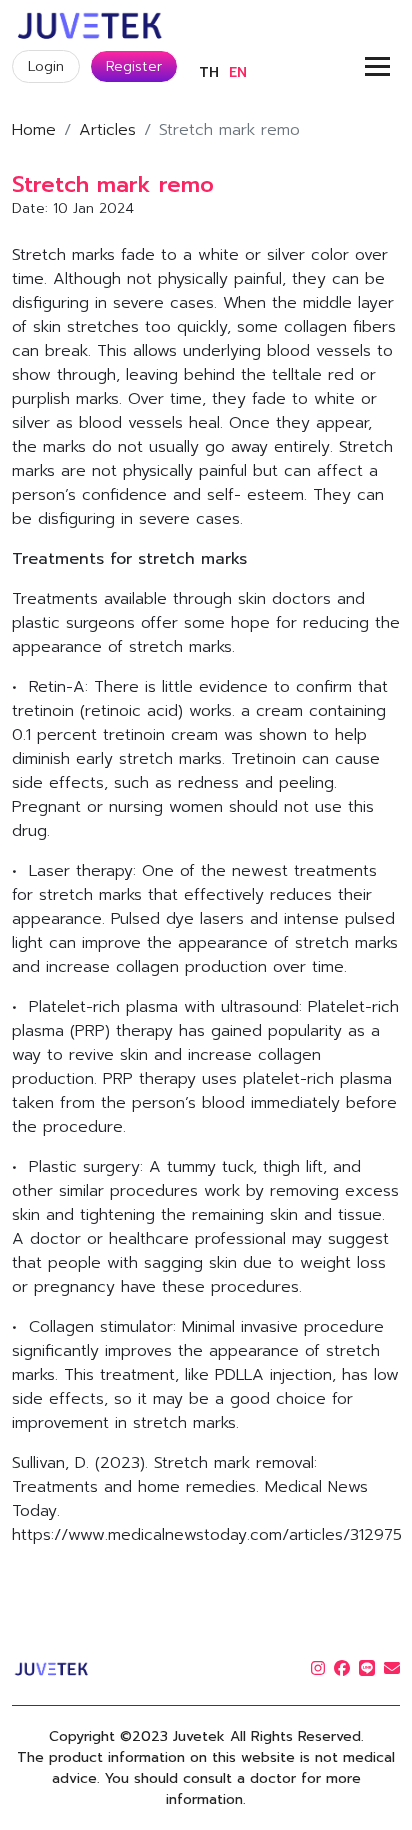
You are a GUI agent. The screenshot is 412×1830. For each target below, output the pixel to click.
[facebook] (342, 1669)
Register (134, 66)
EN (238, 72)
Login (46, 66)
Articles (107, 130)
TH (209, 72)
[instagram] (318, 1669)
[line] (367, 1669)
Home (34, 130)
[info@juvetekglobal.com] (392, 1669)
